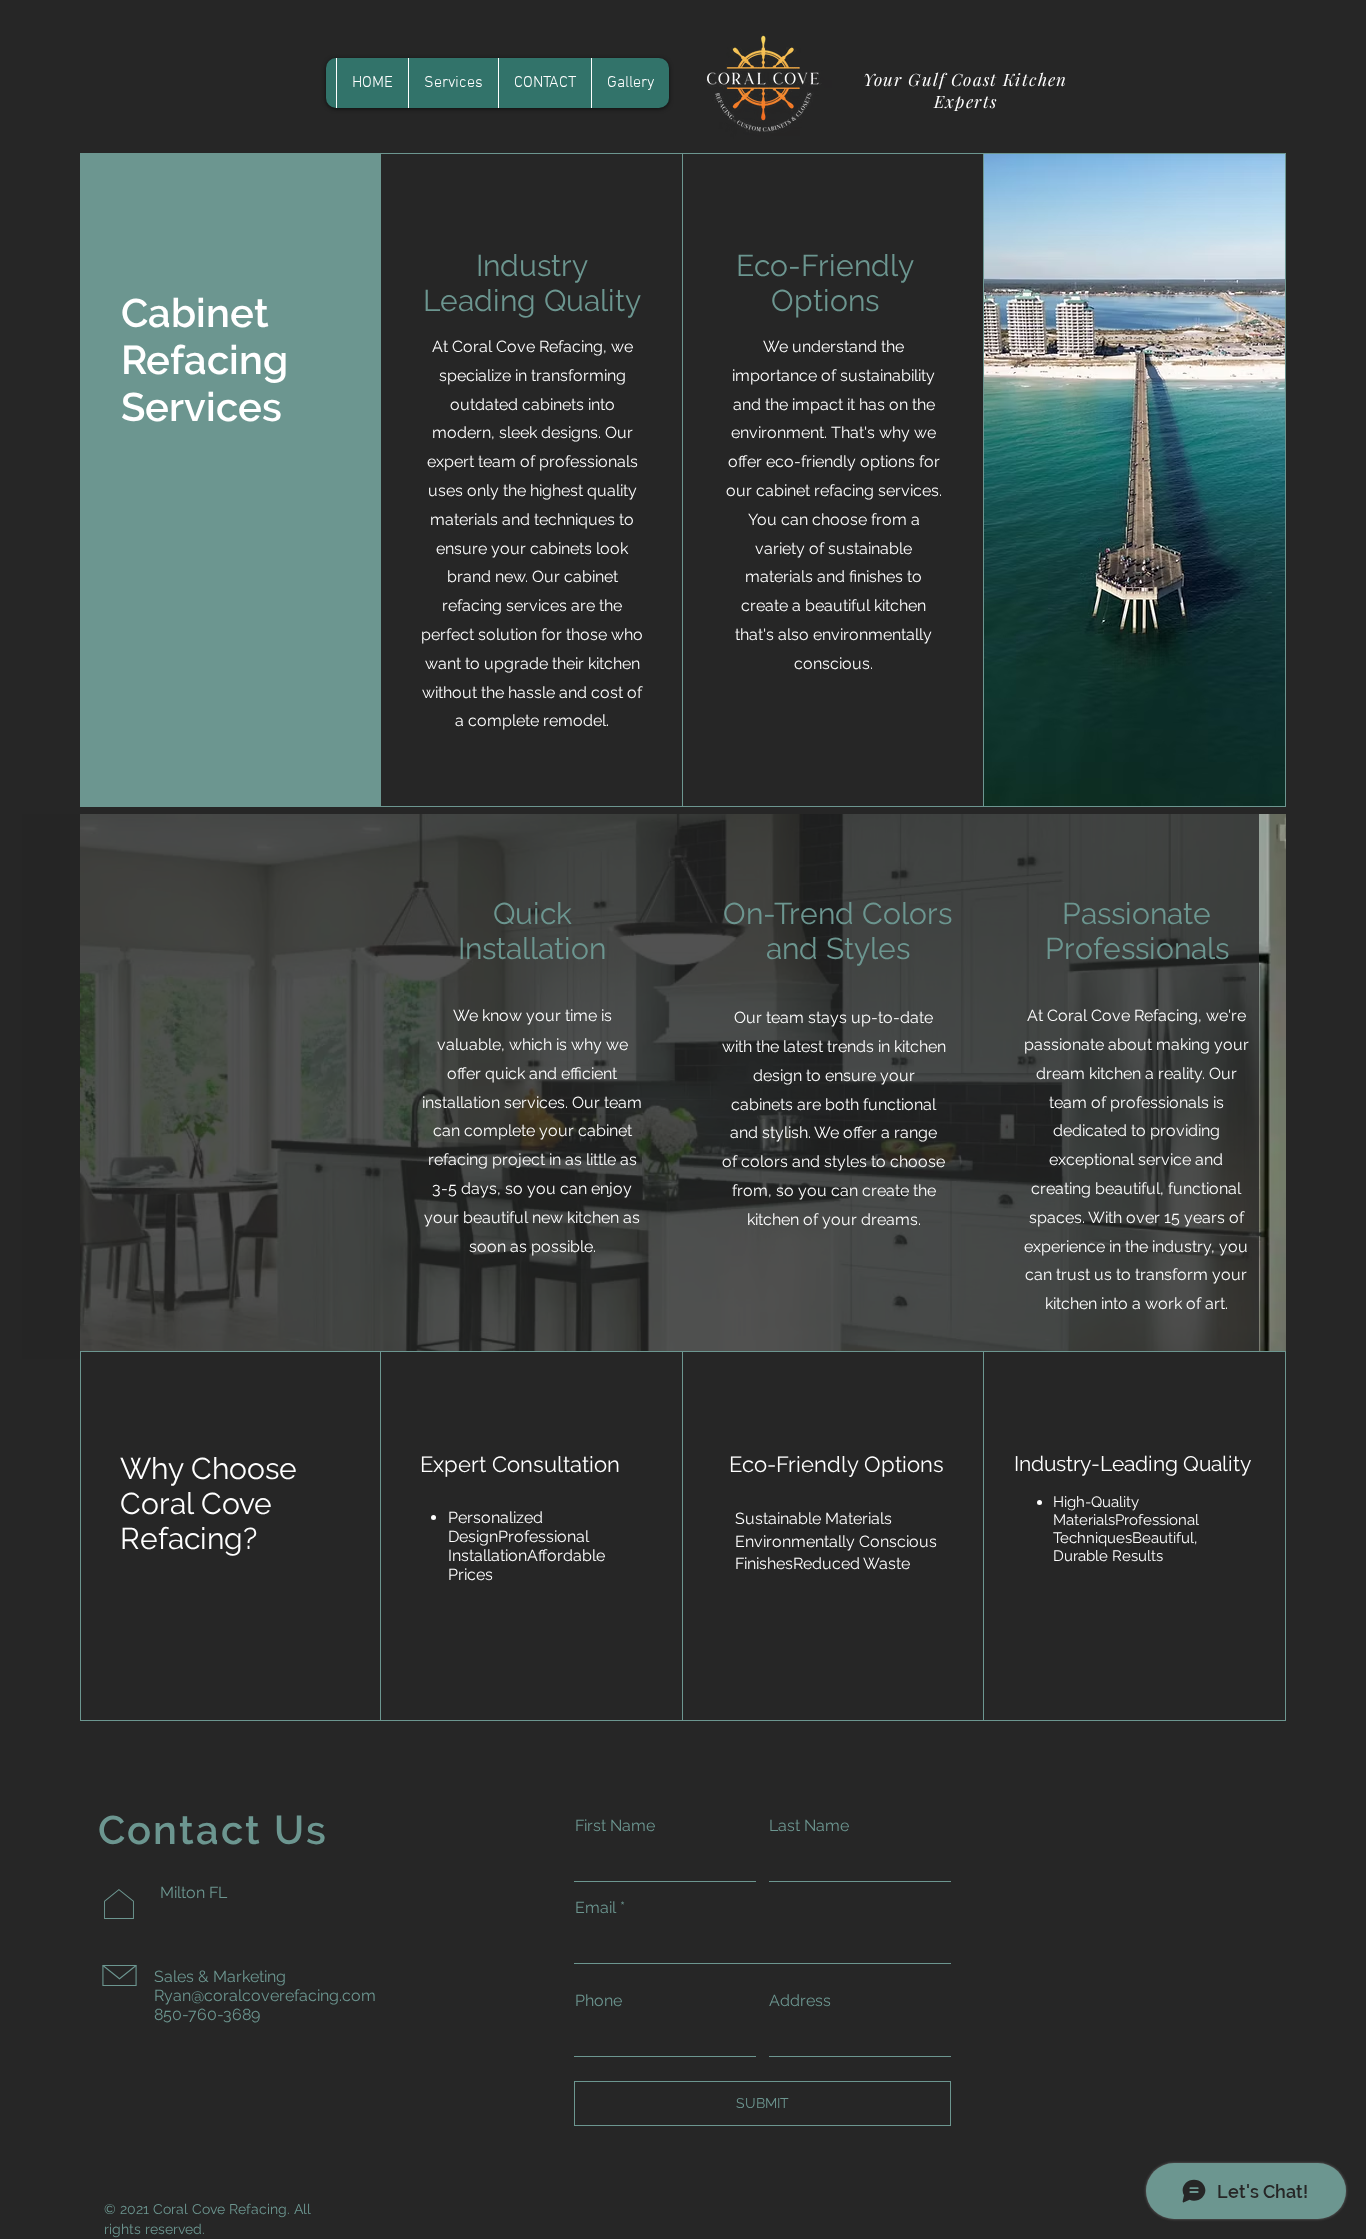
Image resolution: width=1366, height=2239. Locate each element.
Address (800, 2001)
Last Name (809, 1826)
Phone (598, 2001)
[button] (453, 83)
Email (595, 1908)
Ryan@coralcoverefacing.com (265, 1995)
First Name (615, 1826)
